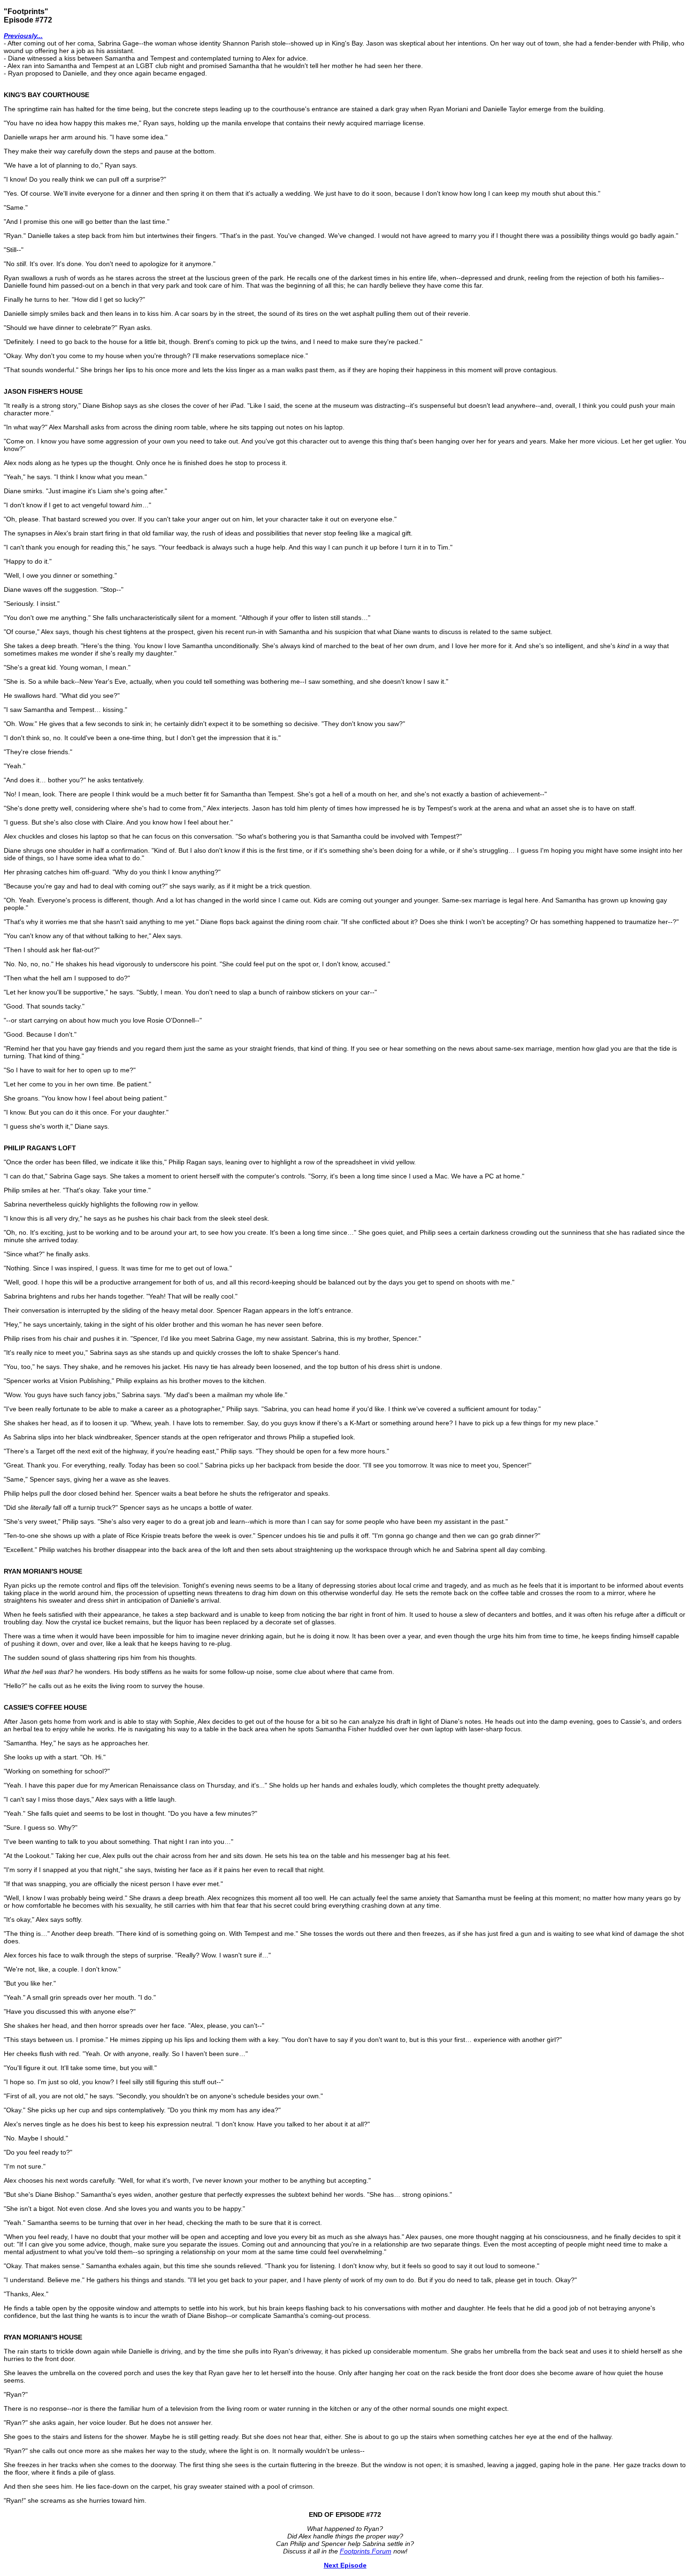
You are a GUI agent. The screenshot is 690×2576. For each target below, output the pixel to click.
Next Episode (345, 2565)
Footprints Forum (366, 2551)
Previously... (23, 36)
